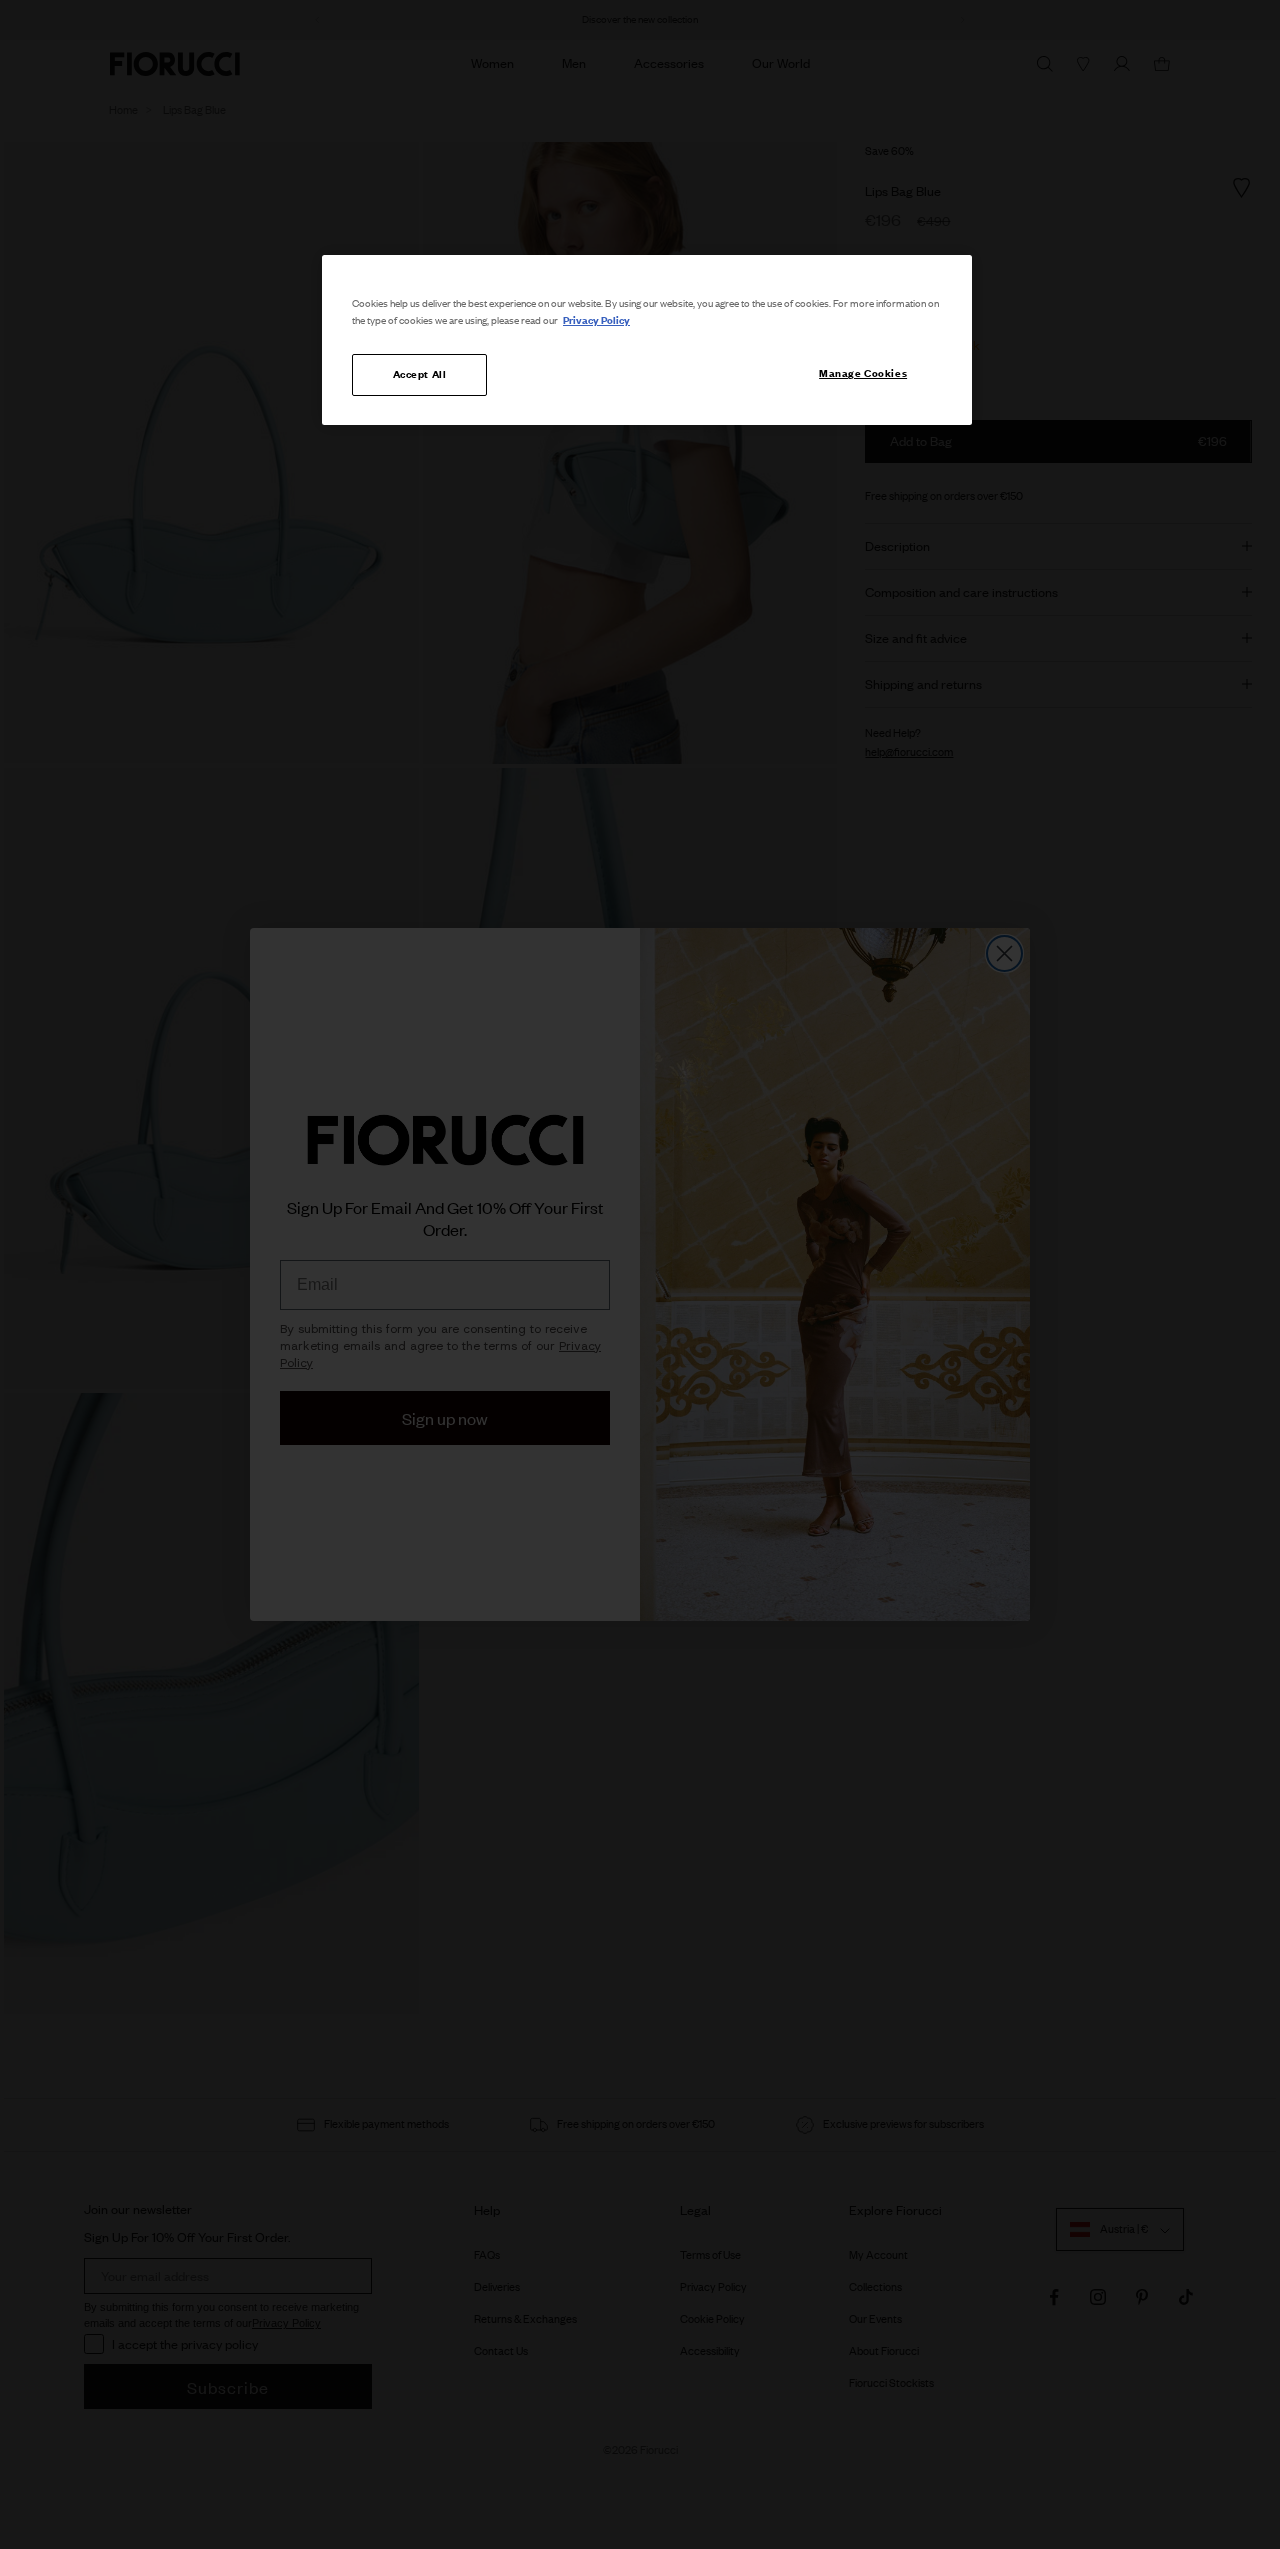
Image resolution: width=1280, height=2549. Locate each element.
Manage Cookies (863, 373)
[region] (647, 340)
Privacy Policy (596, 320)
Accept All (420, 374)
